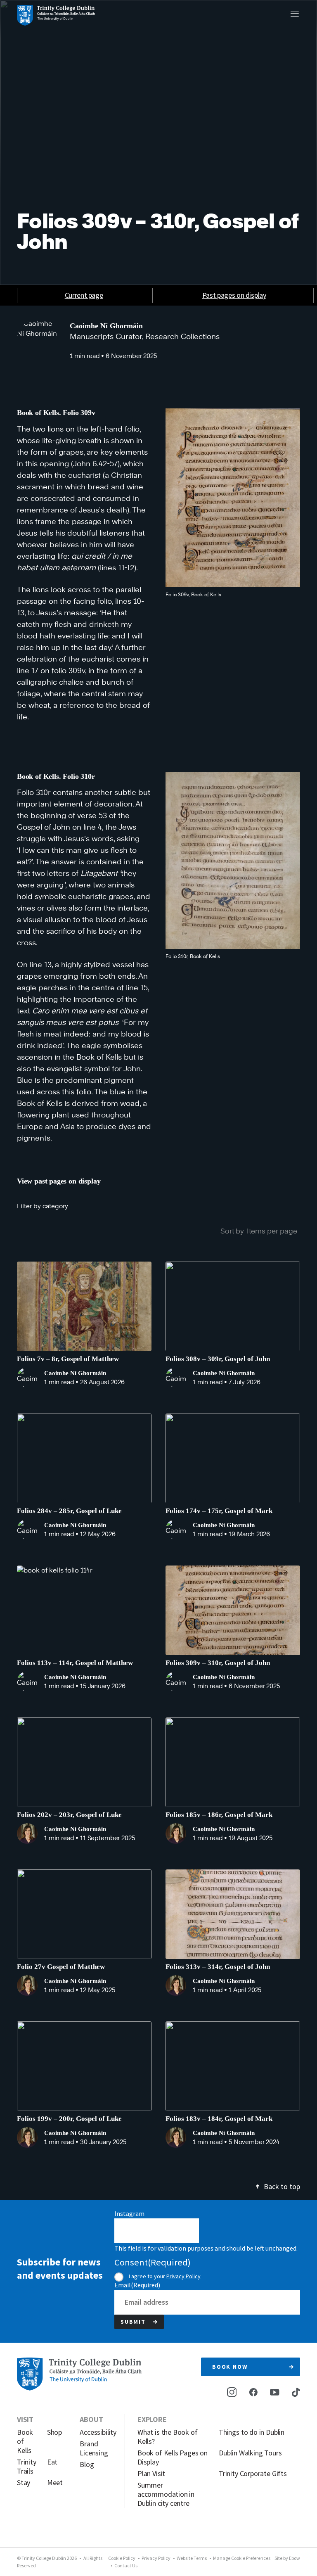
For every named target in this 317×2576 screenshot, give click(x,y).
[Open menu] (295, 14)
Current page (84, 295)
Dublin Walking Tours (250, 2453)
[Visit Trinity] (56, 15)
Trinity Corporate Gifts (253, 2474)
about (91, 2419)
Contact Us (126, 2565)
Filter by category (43, 1206)
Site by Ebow (287, 2558)
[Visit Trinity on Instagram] (232, 2392)
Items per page (272, 1231)
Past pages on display (234, 295)
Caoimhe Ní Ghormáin (106, 326)
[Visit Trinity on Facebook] (253, 2392)
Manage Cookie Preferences (242, 2558)
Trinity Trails (27, 2467)
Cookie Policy (122, 2558)
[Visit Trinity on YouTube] (274, 2391)
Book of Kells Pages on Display (173, 2457)
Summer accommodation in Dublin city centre (166, 2494)
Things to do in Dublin (252, 2432)
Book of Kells (25, 2441)
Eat (52, 2462)
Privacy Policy (183, 2276)
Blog (87, 2465)
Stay (24, 2483)
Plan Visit (151, 2474)
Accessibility (98, 2432)
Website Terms (192, 2558)
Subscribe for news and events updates (60, 2269)
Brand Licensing (94, 2448)
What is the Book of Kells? (168, 2437)
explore (152, 2419)
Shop (53, 2432)
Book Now (230, 2367)
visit (25, 2419)
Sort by (232, 1231)
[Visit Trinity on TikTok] (296, 2392)
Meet (53, 2483)
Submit (133, 2322)
